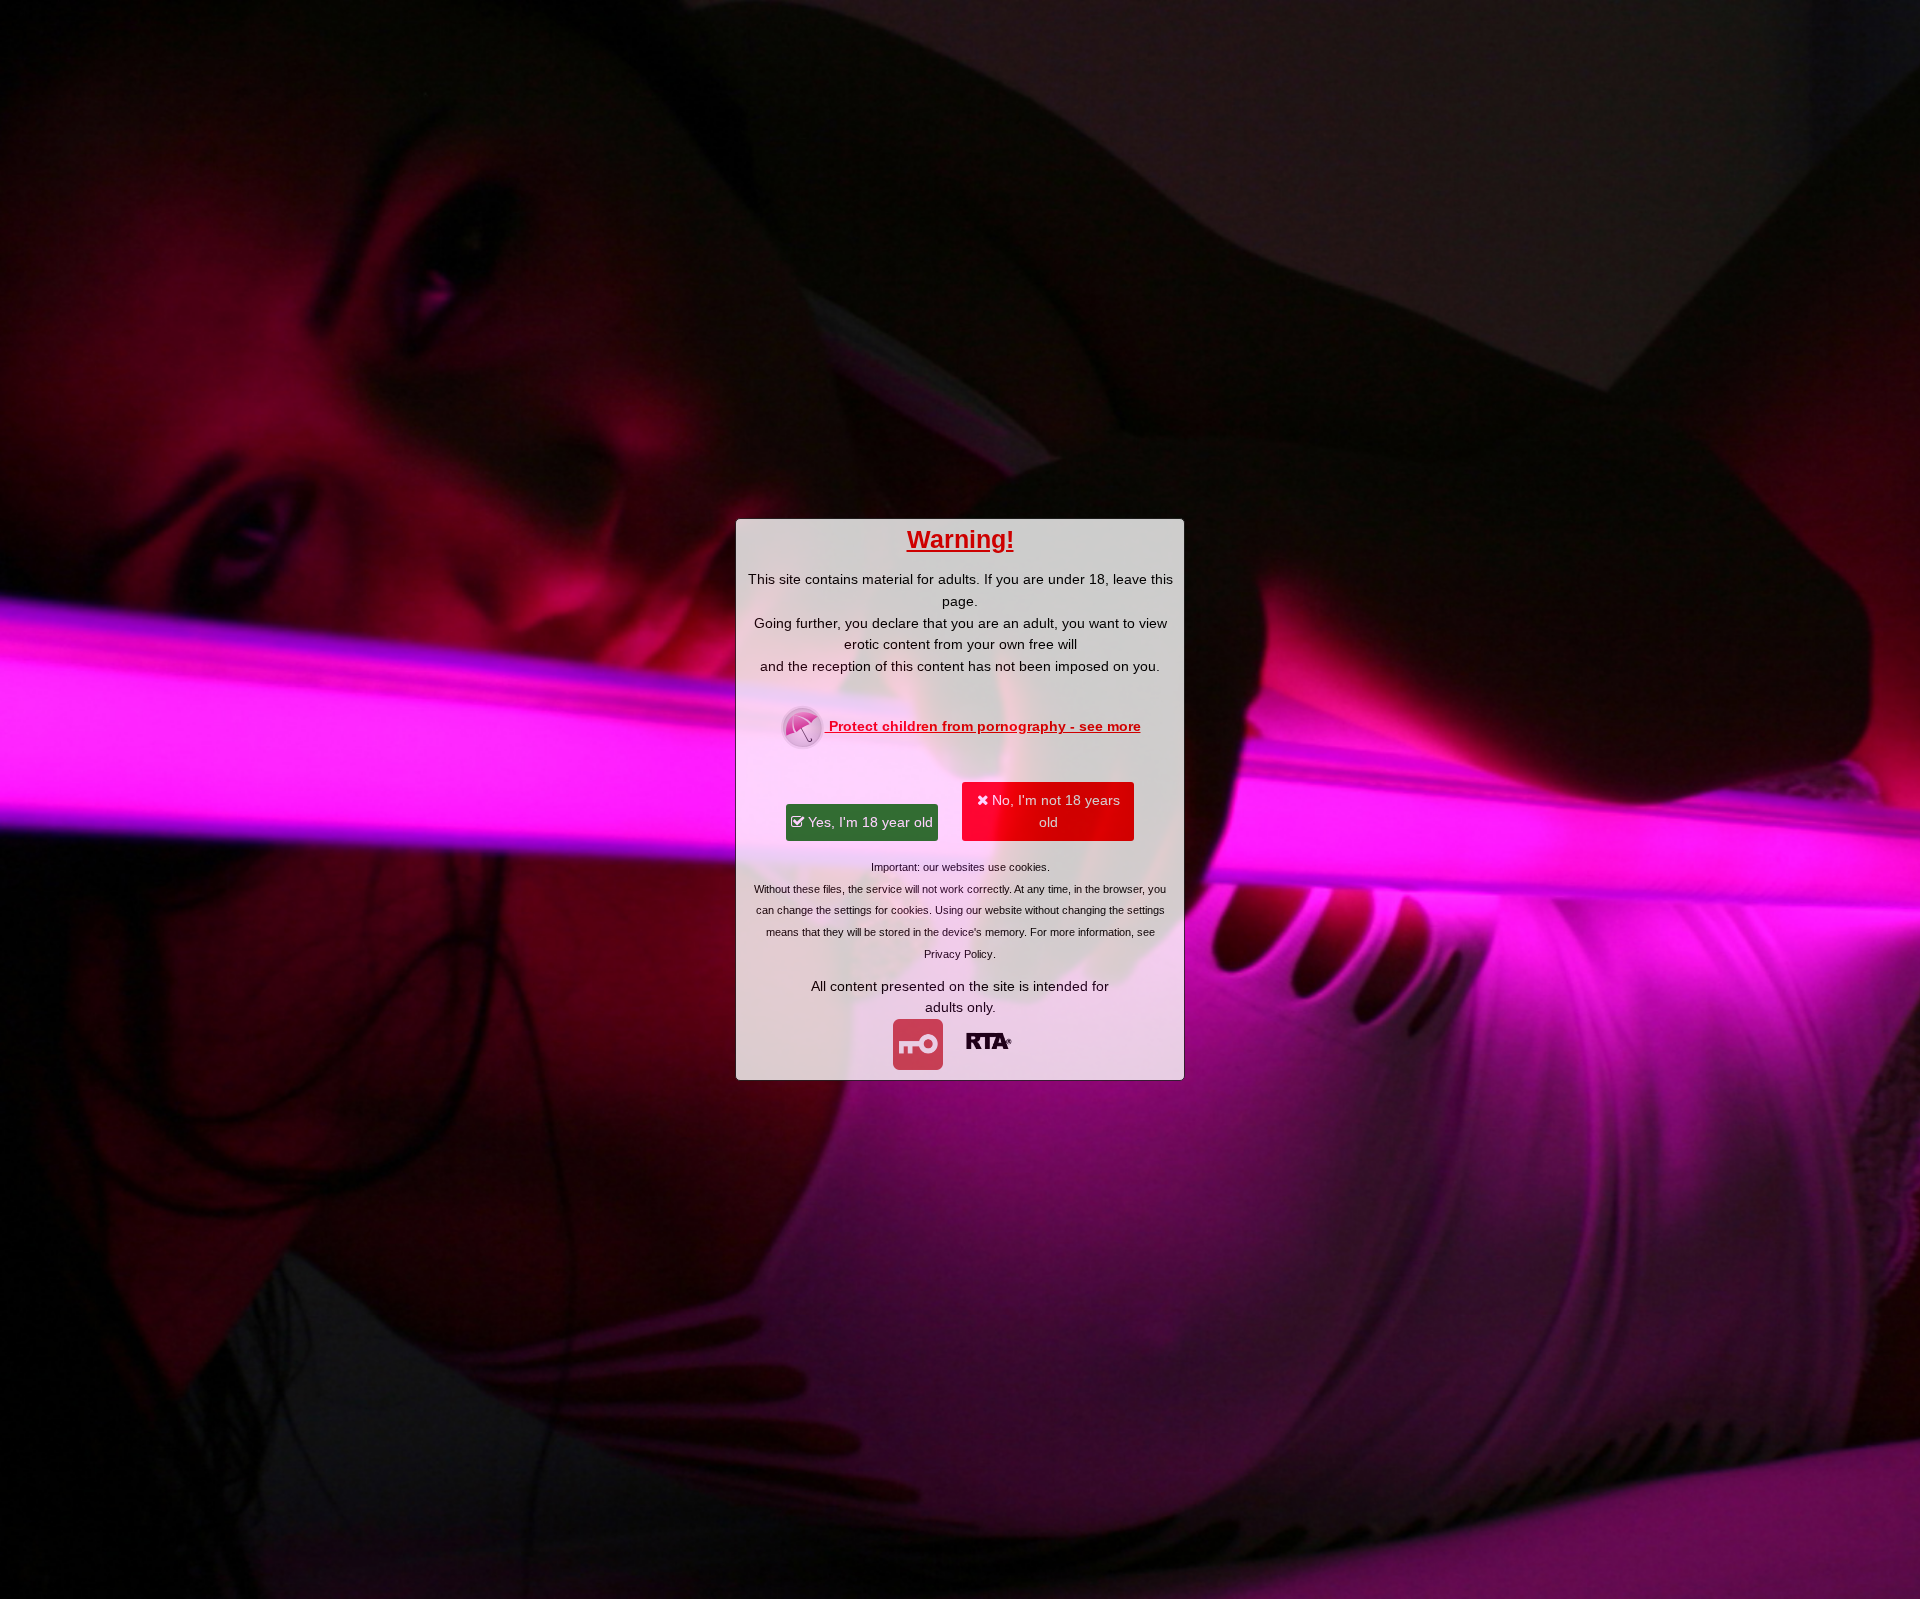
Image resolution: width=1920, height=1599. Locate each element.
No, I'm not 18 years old (1054, 811)
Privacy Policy (958, 954)
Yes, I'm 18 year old (868, 822)
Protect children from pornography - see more (983, 726)
